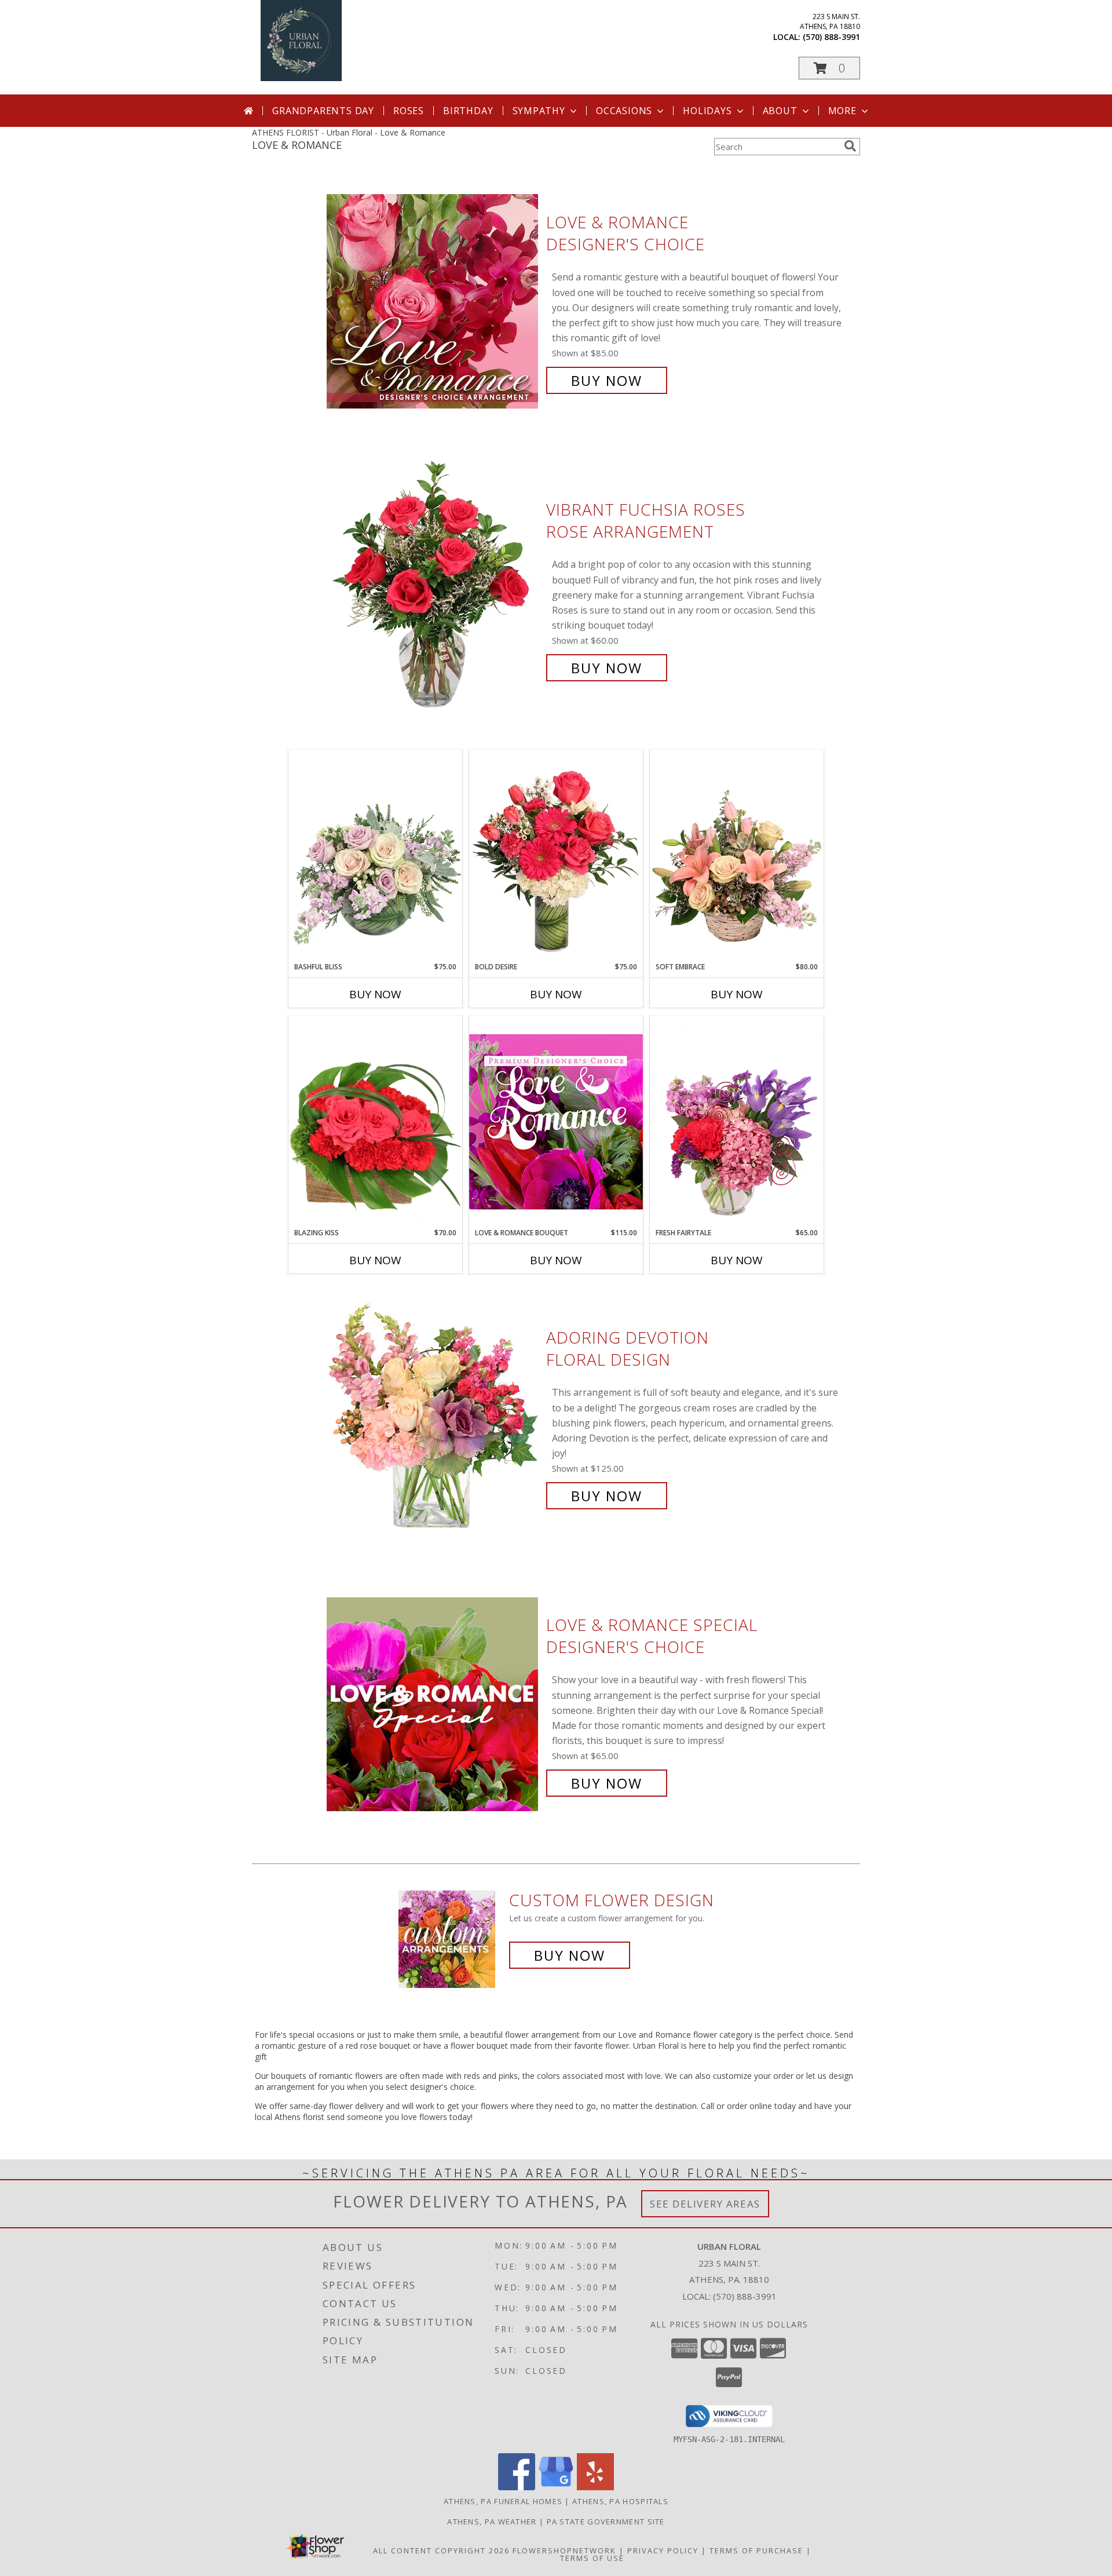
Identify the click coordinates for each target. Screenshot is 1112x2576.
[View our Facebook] (517, 2487)
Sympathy (539, 111)
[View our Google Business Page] (556, 2487)
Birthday (468, 111)
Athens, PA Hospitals (620, 2501)
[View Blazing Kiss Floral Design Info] (375, 1122)
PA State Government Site (606, 2522)
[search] (850, 146)
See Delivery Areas (705, 2204)
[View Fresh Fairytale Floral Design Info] (737, 1122)
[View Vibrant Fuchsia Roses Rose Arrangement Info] (434, 589)
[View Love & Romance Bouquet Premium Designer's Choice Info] (556, 1121)
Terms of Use (592, 2558)
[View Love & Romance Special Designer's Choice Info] (434, 1704)
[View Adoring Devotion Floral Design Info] (434, 1417)
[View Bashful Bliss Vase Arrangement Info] (375, 856)
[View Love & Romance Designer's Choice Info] (434, 302)
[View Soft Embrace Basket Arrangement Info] (737, 856)
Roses (409, 111)
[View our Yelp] (595, 2487)
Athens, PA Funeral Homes (503, 2501)
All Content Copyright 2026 (441, 2551)
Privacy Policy (663, 2551)
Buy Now (607, 380)
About (780, 111)
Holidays (707, 111)
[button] (829, 68)
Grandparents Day (323, 111)
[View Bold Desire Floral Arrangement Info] (556, 856)
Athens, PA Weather (492, 2522)
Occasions (624, 111)
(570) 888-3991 (831, 37)
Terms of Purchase (756, 2551)
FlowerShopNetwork (564, 2551)
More (842, 111)
